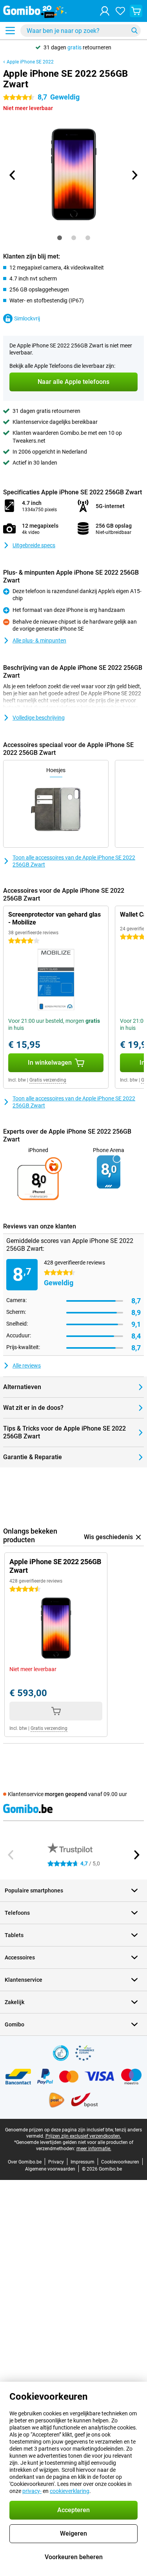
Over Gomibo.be (25, 2162)
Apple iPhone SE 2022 (30, 62)
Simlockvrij (27, 318)
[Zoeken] (134, 31)
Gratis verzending (48, 1080)
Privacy (56, 2162)
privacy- (32, 2491)
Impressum (83, 2162)
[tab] (60, 238)
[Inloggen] (105, 11)
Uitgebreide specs (34, 545)
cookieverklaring (70, 2491)
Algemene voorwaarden (50, 2169)
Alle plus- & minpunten (39, 640)
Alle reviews (27, 1366)
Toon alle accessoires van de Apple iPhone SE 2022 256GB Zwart (74, 861)
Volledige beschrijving (39, 718)
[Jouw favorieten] (120, 11)
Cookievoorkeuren (120, 2162)
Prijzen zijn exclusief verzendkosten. (83, 2136)
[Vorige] (13, 175)
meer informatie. (94, 2149)
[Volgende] (134, 175)
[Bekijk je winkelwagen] (136, 11)
